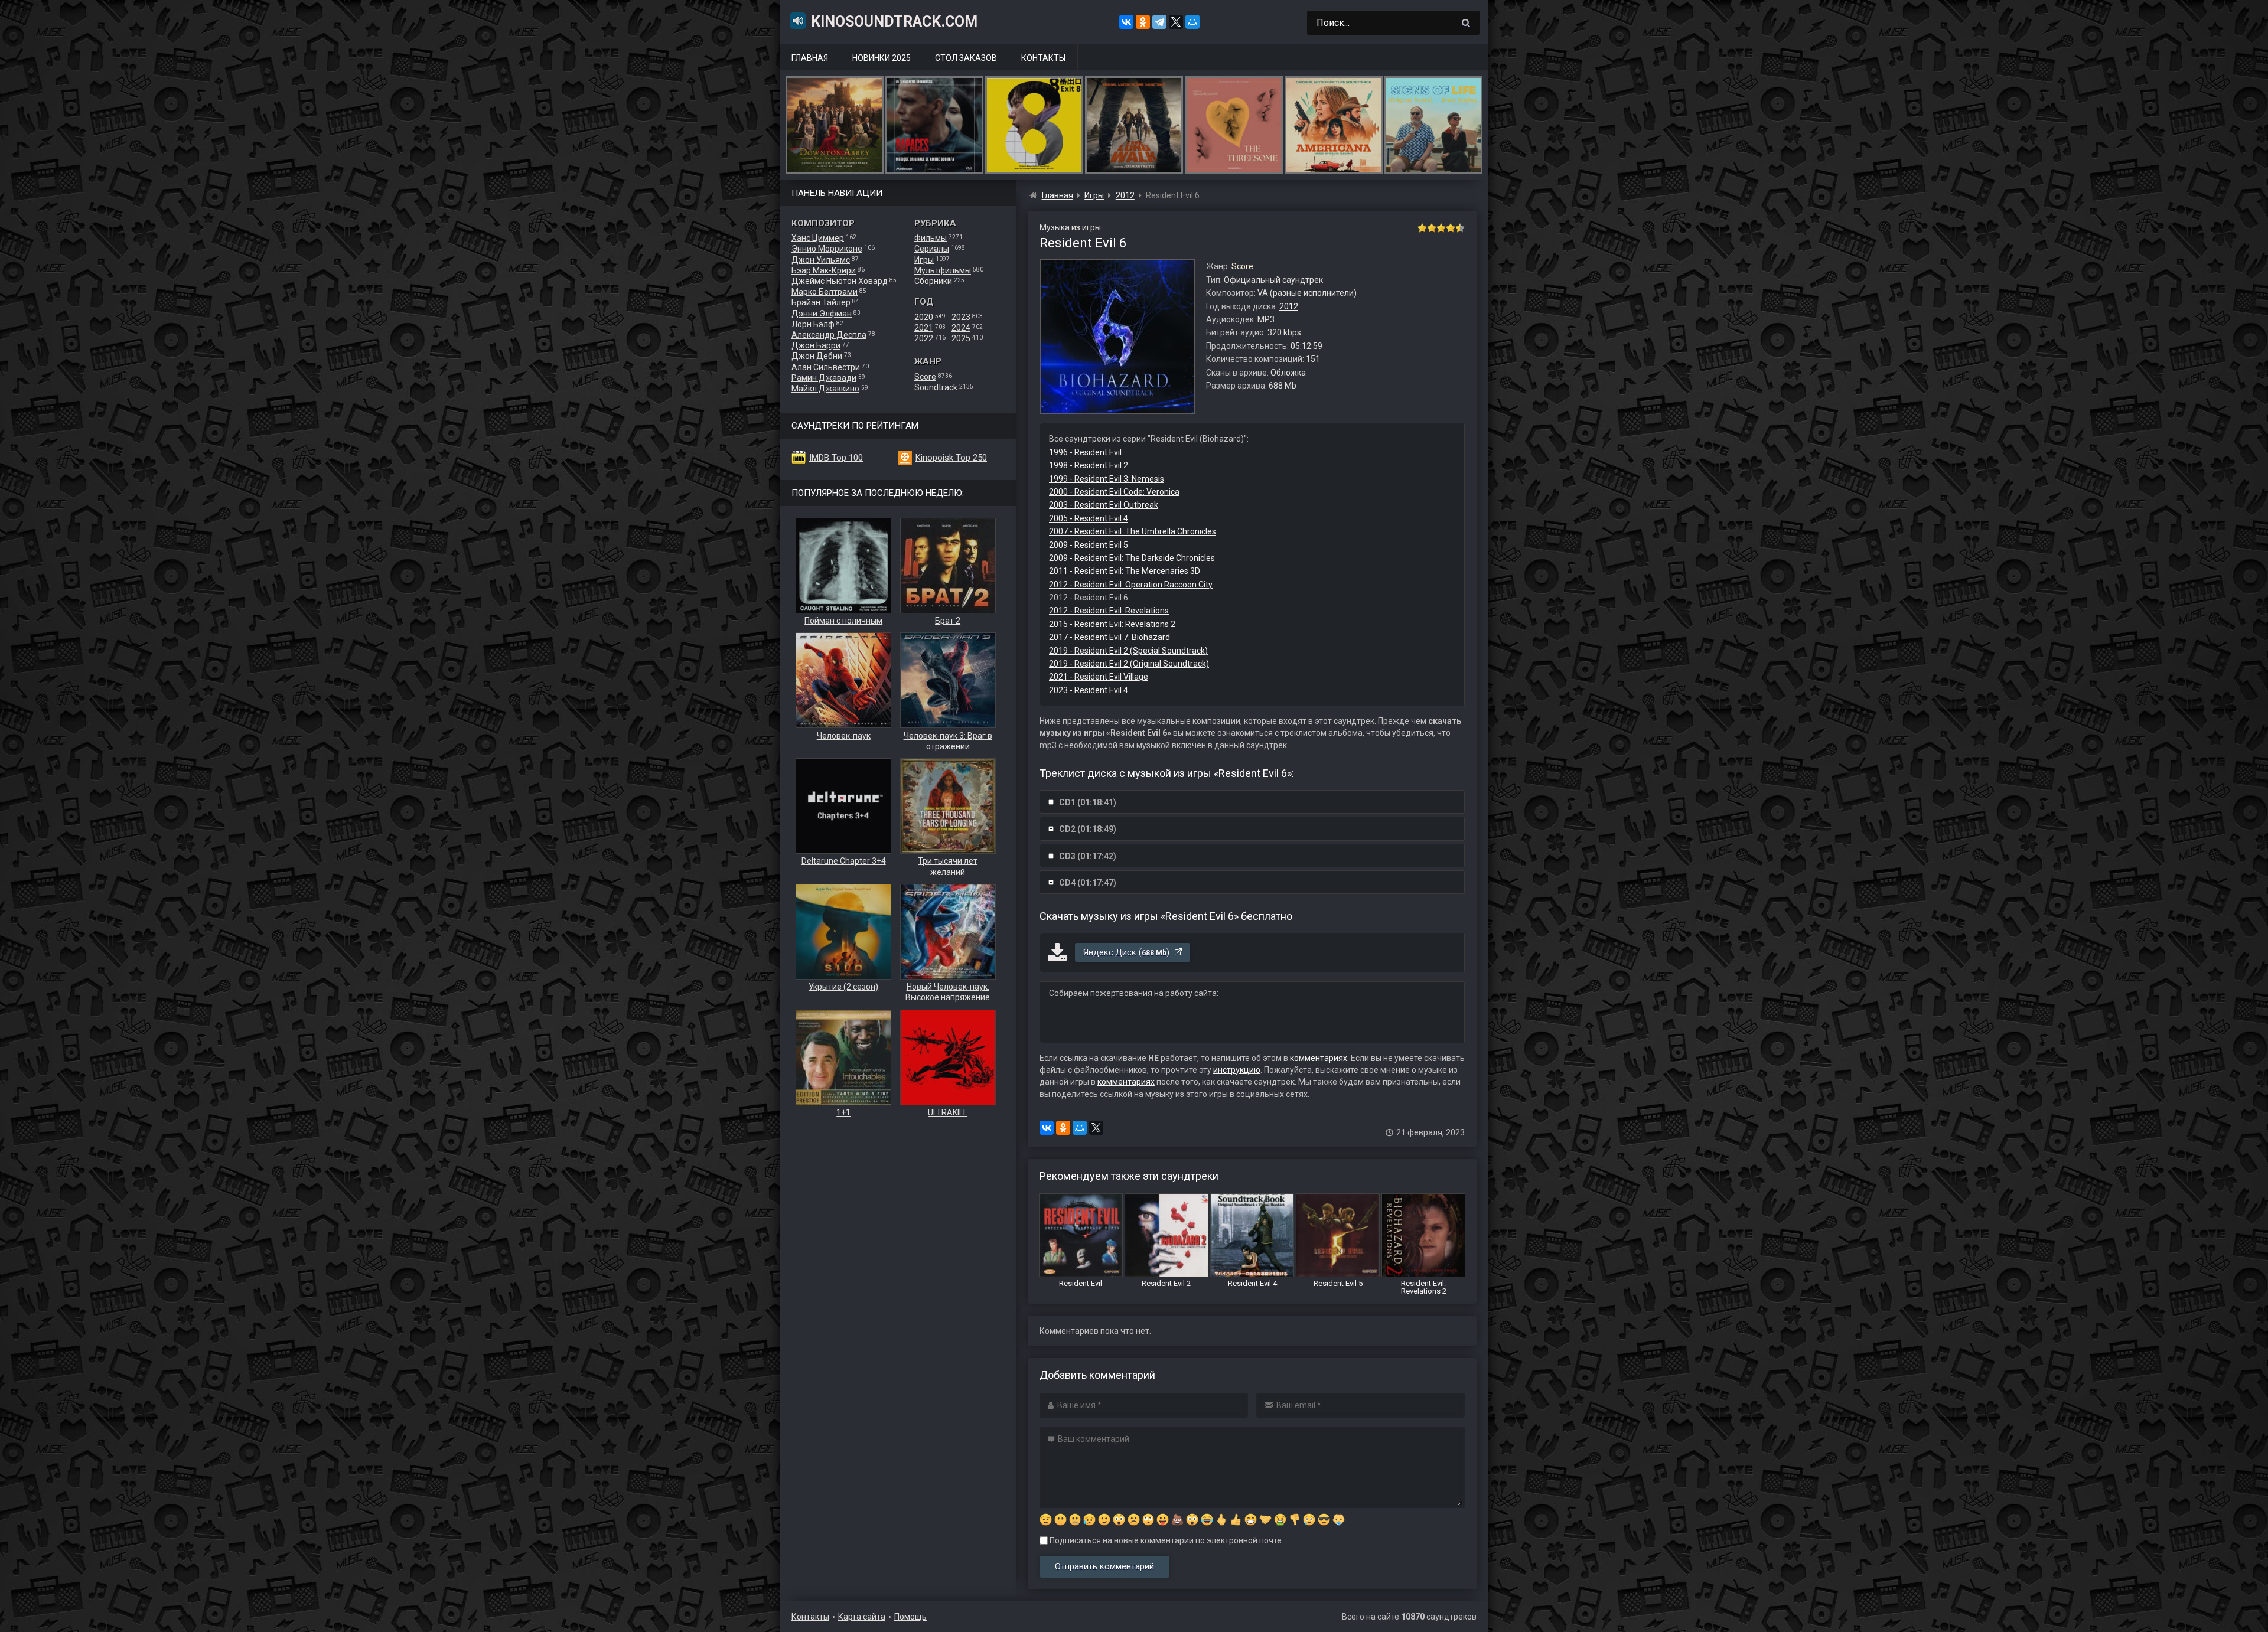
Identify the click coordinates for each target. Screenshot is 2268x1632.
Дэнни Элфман (822, 314)
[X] (1176, 22)
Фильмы (931, 238)
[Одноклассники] (1143, 22)
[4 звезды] (1451, 228)
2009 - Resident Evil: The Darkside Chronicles (1132, 558)
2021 (924, 328)
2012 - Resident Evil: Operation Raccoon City (1131, 585)
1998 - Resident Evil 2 (1089, 465)
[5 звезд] (1460, 228)
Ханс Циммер (818, 238)
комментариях (1319, 1058)
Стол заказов (966, 58)
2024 (961, 328)
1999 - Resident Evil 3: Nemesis (1107, 479)
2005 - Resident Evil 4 (1089, 518)
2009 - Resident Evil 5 (1089, 545)
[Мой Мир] (1192, 22)
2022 (924, 338)
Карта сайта (862, 1617)
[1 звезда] (1422, 228)
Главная (810, 58)
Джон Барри (816, 345)
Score (925, 377)
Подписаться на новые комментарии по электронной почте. (1166, 1540)
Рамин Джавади (824, 378)
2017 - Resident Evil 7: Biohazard (1109, 637)
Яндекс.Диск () (1128, 952)
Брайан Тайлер (821, 302)
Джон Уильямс (821, 260)
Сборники (933, 281)
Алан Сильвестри (826, 367)
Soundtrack (936, 387)
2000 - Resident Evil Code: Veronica (1114, 492)
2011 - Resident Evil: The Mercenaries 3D (1125, 571)
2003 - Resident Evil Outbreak (1104, 505)
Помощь (910, 1617)
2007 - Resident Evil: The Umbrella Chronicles (1133, 531)
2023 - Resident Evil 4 (1089, 690)
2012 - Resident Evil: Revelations (1109, 611)
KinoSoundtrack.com (894, 22)
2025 (961, 338)
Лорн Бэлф (813, 324)
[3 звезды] (1441, 228)
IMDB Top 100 (836, 458)
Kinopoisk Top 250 (951, 458)
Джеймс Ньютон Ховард (840, 281)
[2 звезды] (1432, 228)
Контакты (1043, 58)
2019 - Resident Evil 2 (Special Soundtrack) (1128, 651)
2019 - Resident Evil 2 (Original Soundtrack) (1129, 664)
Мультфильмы (943, 270)
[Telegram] (1159, 22)
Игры (924, 260)
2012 (1289, 306)
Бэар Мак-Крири (824, 270)
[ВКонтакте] (1126, 22)
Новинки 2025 (882, 58)
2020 (924, 317)
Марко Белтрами (825, 292)
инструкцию (1237, 1070)
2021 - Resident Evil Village (1099, 677)
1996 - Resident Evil (1085, 452)
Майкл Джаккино (825, 389)
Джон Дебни (817, 356)
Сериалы (932, 249)
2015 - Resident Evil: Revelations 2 (1112, 624)
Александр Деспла (829, 335)
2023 (961, 317)
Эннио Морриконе (827, 249)
